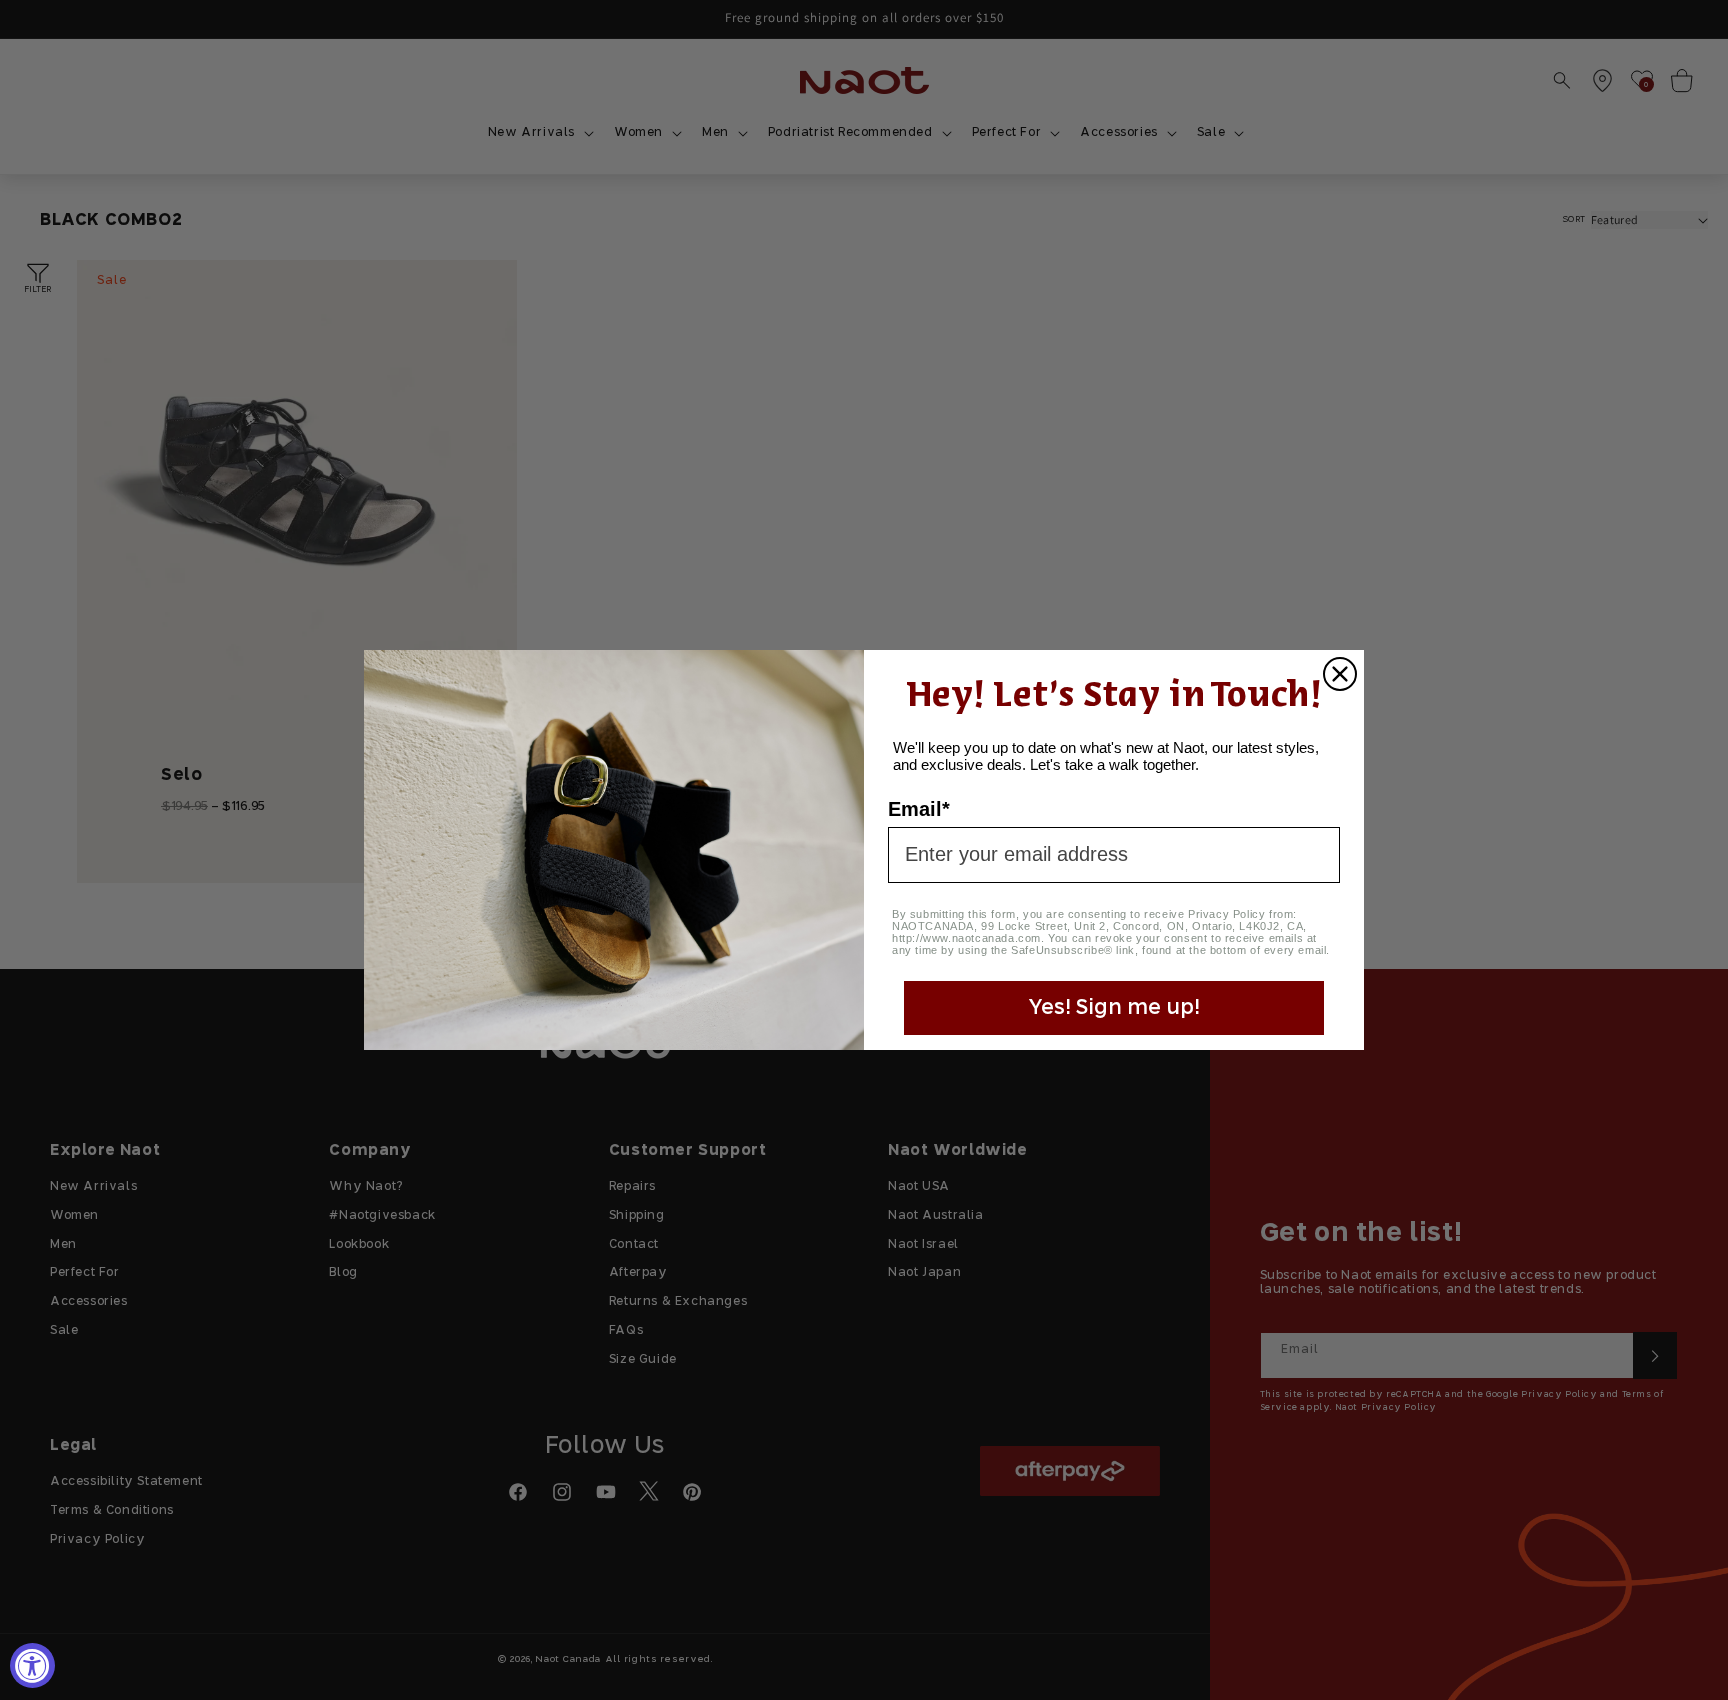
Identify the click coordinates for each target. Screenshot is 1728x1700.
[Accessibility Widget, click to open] (32, 1665)
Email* (919, 809)
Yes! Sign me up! (1114, 1008)
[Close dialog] (1340, 674)
